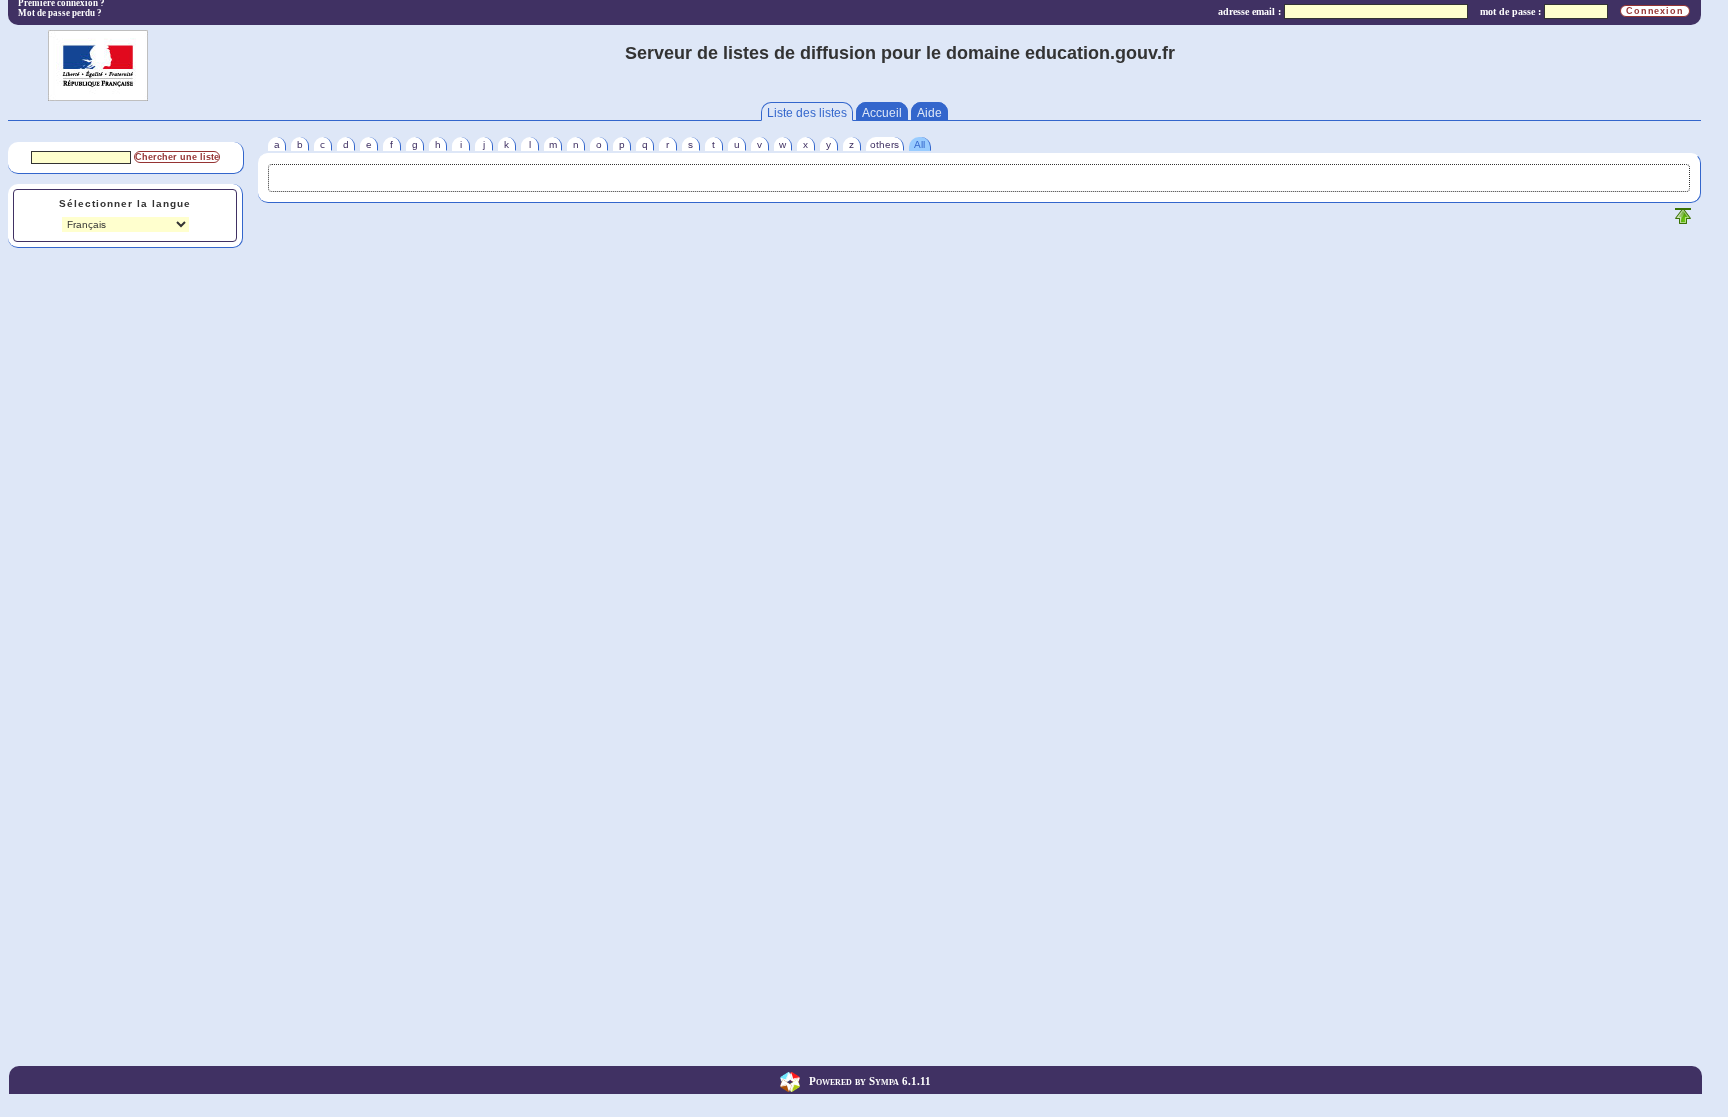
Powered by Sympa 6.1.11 (870, 1081)
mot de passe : (1510, 11)
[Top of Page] (1683, 220)
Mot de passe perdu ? (60, 13)
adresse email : (1249, 11)
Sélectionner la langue (125, 203)
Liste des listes (807, 113)
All (919, 144)
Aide (929, 113)
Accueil (882, 113)
